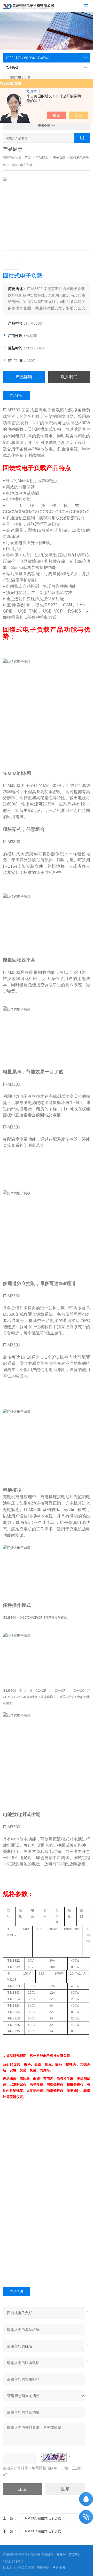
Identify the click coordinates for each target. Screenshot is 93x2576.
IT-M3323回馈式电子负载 (42, 2518)
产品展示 (42, 158)
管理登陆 (43, 2568)
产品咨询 (24, 377)
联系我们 (69, 377)
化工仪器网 (26, 2568)
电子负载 (12, 67)
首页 (28, 158)
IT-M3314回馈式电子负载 (42, 2531)
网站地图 (59, 2568)
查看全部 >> (46, 126)
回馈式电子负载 (20, 77)
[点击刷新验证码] (54, 2457)
